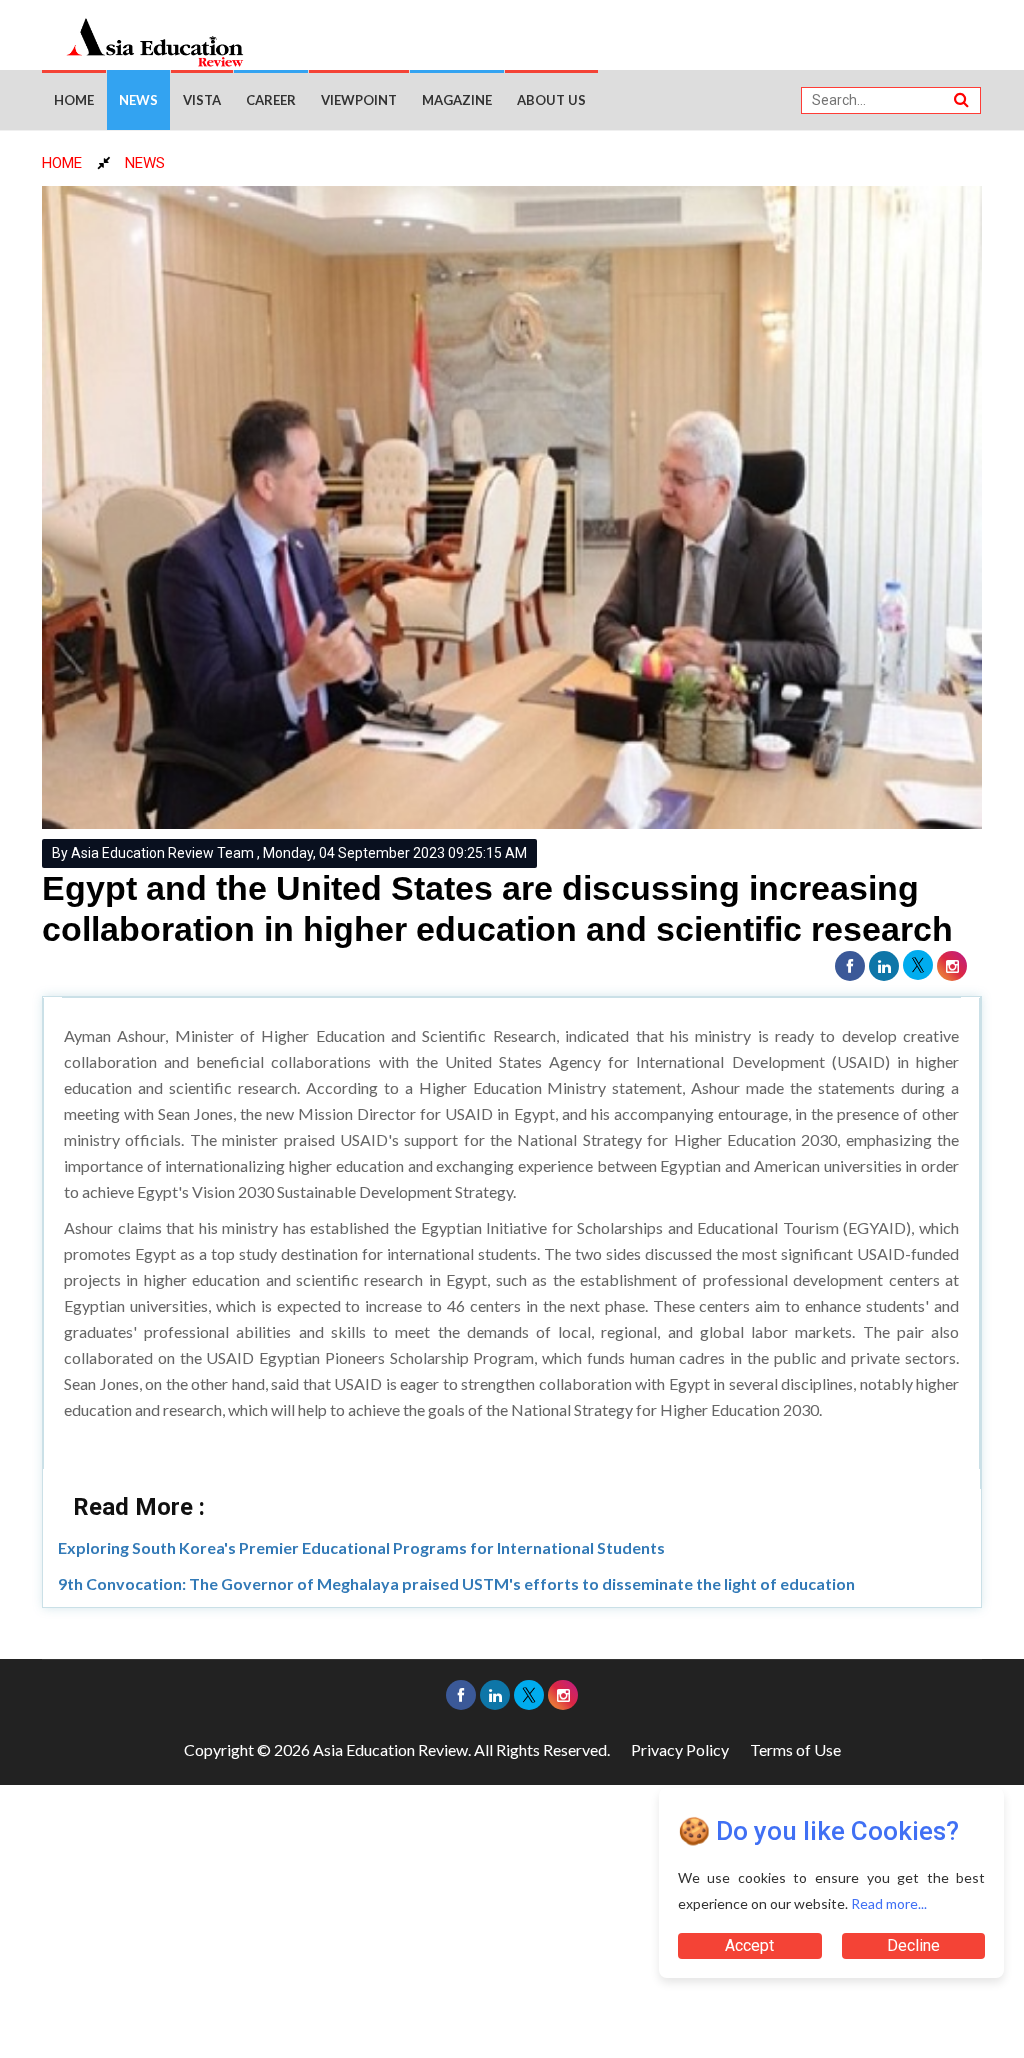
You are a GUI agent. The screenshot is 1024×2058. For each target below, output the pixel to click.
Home (74, 100)
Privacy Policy (680, 1749)
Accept (749, 1945)
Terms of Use (795, 1749)
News (138, 100)
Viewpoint (359, 100)
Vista (202, 100)
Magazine (457, 100)
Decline (913, 1945)
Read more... (889, 1903)
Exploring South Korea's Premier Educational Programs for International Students (361, 1547)
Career (271, 100)
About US (551, 100)
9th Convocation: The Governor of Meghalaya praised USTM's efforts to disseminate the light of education (456, 1583)
